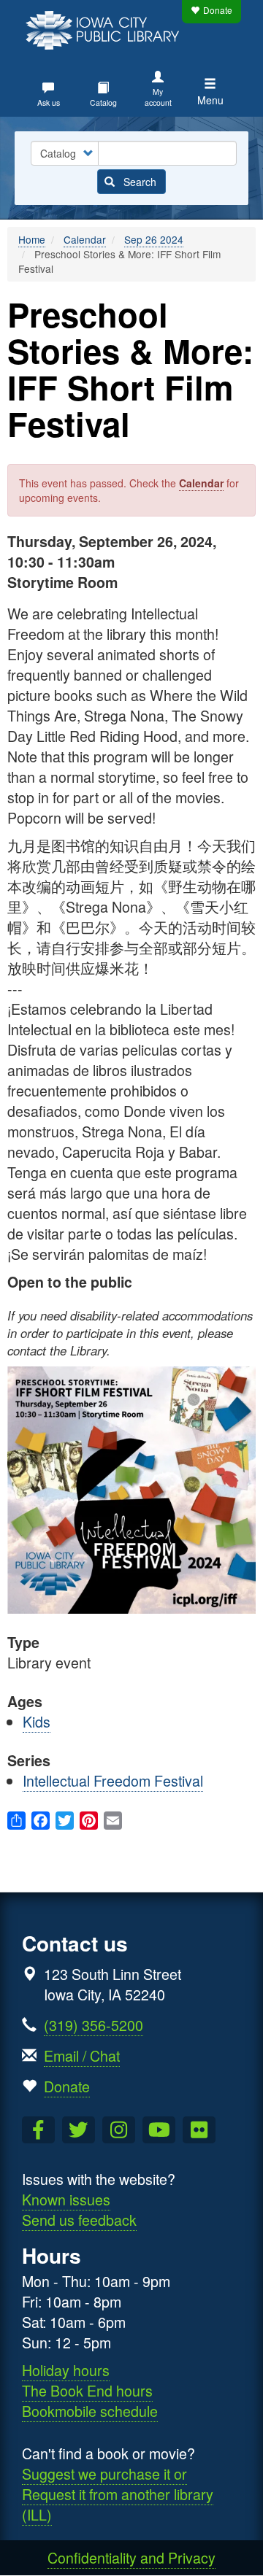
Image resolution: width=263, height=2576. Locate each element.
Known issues (66, 2199)
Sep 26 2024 (154, 239)
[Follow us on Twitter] (79, 2130)
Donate (218, 10)
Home (32, 239)
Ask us (49, 103)
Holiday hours (66, 2370)
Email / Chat (82, 2055)
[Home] (106, 28)
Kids (37, 1721)
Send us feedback (79, 2220)
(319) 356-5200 (94, 2025)
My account (158, 97)
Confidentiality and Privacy (131, 2557)
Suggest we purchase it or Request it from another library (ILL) (118, 2494)
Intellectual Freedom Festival (113, 1780)
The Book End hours (87, 2390)
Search (138, 182)
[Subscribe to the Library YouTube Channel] (159, 2130)
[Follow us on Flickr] (199, 2130)
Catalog (103, 103)
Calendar (85, 239)
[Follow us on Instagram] (119, 2130)
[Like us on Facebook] (38, 2130)
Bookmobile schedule (90, 2411)
